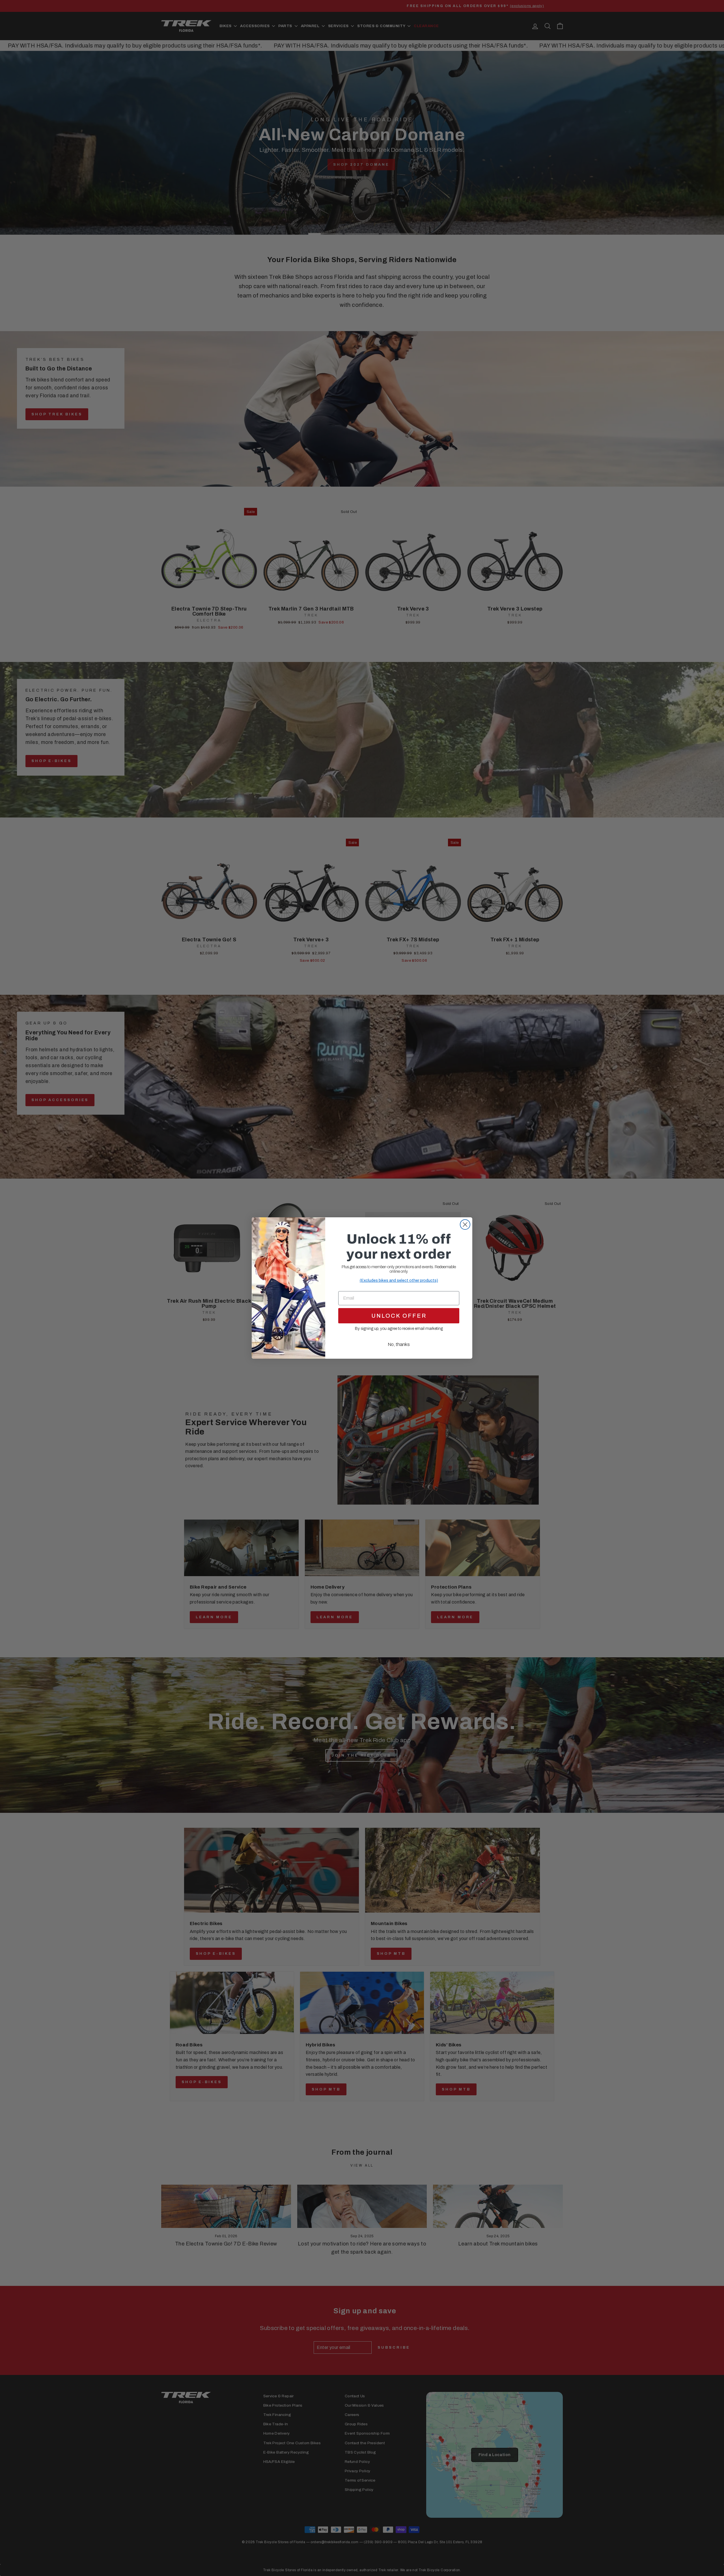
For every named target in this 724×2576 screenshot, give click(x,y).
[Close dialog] (465, 1225)
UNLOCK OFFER (399, 1316)
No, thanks (399, 1344)
